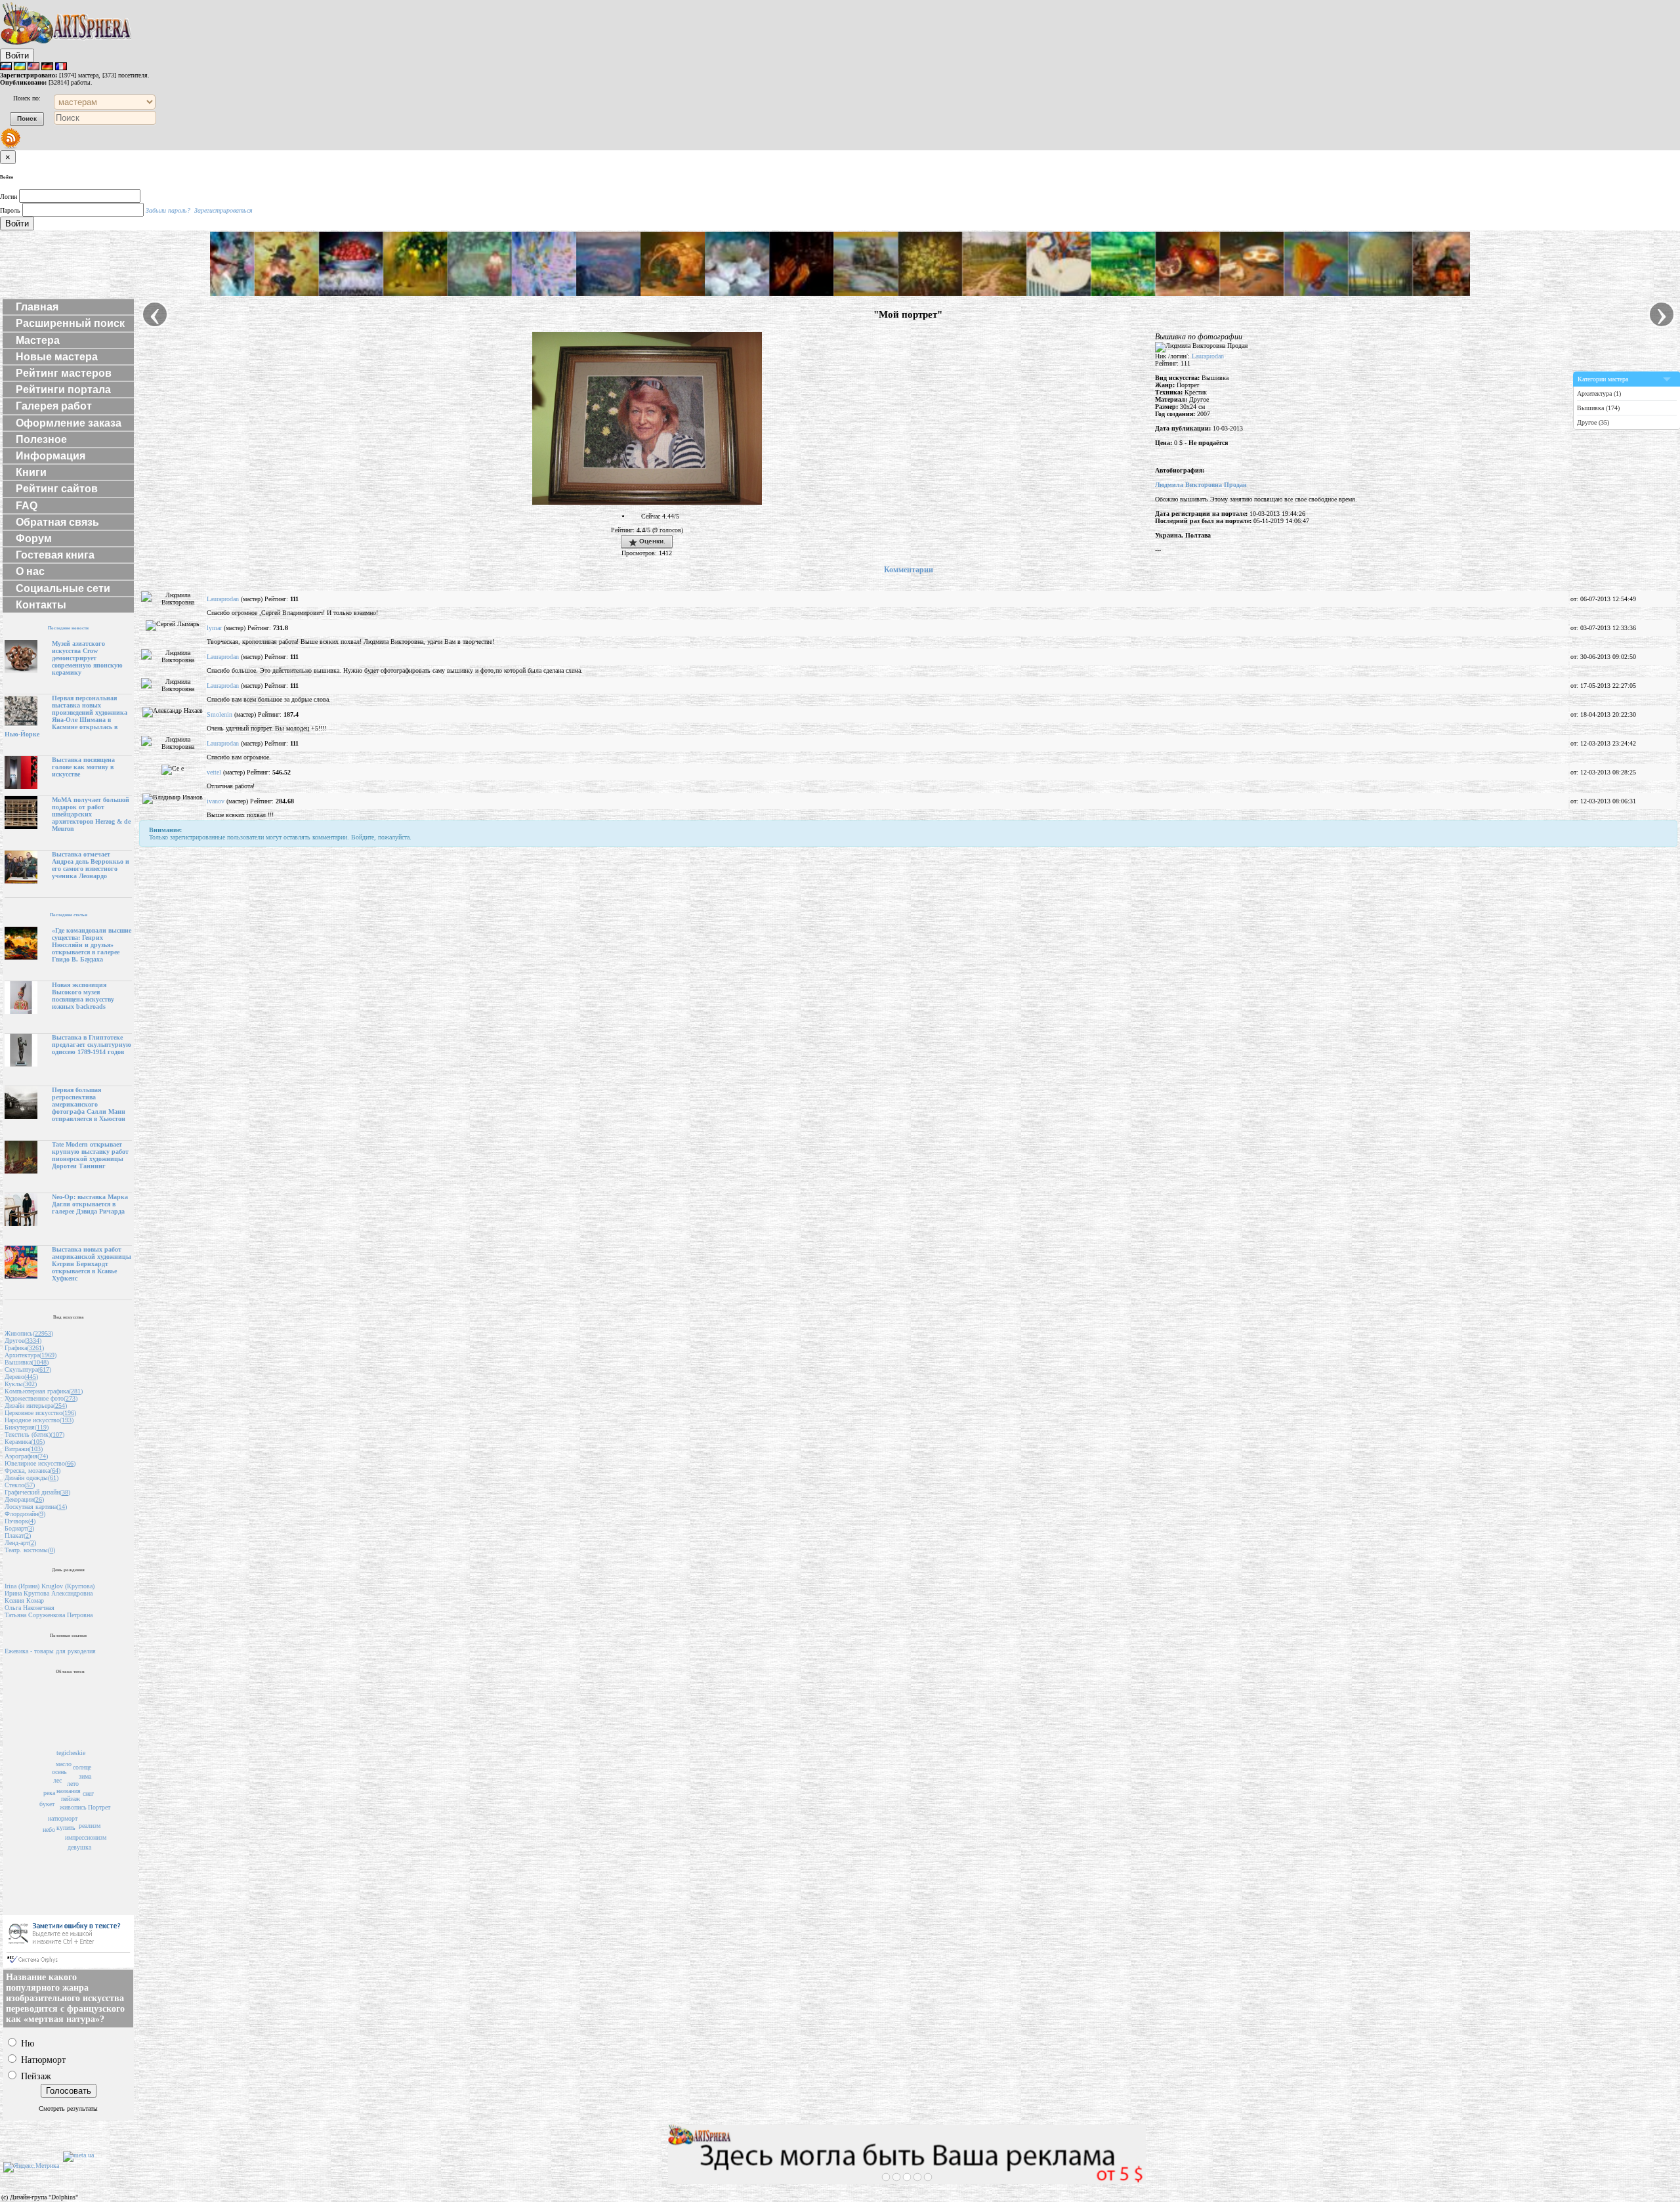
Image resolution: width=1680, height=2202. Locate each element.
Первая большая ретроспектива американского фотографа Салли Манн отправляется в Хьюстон (89, 1104)
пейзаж (71, 1799)
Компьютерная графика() (44, 1391)
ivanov (216, 801)
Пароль (10, 210)
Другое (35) (1593, 422)
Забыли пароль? (168, 210)
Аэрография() (26, 1456)
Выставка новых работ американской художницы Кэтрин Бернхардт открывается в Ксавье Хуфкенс (92, 1264)
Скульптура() (28, 1369)
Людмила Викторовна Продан (1201, 485)
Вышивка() (27, 1362)
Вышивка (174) (1598, 408)
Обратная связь (57, 522)
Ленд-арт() (20, 1543)
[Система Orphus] (68, 1965)
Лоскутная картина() (36, 1507)
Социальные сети (63, 588)
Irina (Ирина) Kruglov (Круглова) (50, 1586)
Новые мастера (57, 357)
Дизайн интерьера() (36, 1406)
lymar (214, 628)
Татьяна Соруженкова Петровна (49, 1615)
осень (59, 1772)
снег (88, 1793)
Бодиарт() (19, 1528)
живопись (73, 1807)
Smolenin (220, 714)
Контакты (41, 605)
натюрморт (63, 1818)
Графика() (24, 1348)
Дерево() (21, 1377)
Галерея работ (54, 406)
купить (66, 1828)
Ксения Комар (24, 1600)
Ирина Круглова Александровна (49, 1593)
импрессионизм (86, 1837)
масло (64, 1764)
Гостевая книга (55, 555)
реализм (90, 1826)
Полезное (41, 439)
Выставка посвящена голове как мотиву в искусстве (83, 767)
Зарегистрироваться (223, 210)
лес (57, 1780)
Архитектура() (31, 1355)
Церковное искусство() (40, 1413)
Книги (31, 472)
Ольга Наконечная (30, 1608)
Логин (9, 197)
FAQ (27, 506)
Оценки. (651, 541)
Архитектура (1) (1599, 393)
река (49, 1793)
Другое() (23, 1341)
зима (85, 1776)
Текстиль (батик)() (34, 1434)
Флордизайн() (25, 1514)
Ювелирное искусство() (40, 1463)
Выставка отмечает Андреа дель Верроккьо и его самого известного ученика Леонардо (91, 865)
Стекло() (20, 1485)
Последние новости (68, 628)
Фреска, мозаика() (32, 1471)
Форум (34, 539)
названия (69, 1791)
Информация (51, 456)
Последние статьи (69, 915)
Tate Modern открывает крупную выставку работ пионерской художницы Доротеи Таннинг (90, 1155)
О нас (30, 571)
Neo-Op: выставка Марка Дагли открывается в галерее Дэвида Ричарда (90, 1204)
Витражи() (24, 1449)
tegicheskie (71, 1753)
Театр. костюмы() (30, 1550)
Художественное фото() (41, 1398)
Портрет (99, 1807)
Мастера (38, 340)
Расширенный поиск (70, 323)
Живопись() (29, 1333)
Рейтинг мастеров (64, 373)
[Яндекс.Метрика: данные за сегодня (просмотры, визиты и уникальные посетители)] (31, 2167)
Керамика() (25, 1442)
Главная (37, 307)
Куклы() (21, 1384)
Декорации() (24, 1499)
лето (73, 1784)
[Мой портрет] (647, 502)
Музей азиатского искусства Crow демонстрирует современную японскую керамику (87, 658)
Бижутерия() (27, 1427)
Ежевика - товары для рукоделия (50, 1651)
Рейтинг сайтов (57, 489)
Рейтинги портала (63, 390)
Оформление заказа (69, 423)
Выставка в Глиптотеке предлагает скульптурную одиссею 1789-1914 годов (92, 1045)
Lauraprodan (1208, 356)
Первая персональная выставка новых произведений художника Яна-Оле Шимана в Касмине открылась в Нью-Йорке (66, 716)
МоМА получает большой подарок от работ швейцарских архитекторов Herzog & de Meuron (91, 814)
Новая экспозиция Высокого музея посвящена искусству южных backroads (83, 996)
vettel (214, 772)
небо (49, 1830)
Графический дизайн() (37, 1492)
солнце (82, 1767)
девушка (79, 1847)
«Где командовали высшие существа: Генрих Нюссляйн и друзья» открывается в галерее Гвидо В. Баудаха (92, 945)
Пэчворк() (20, 1521)
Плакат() (18, 1535)
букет (47, 1804)
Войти (17, 55)
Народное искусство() (39, 1420)
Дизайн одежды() (31, 1478)
